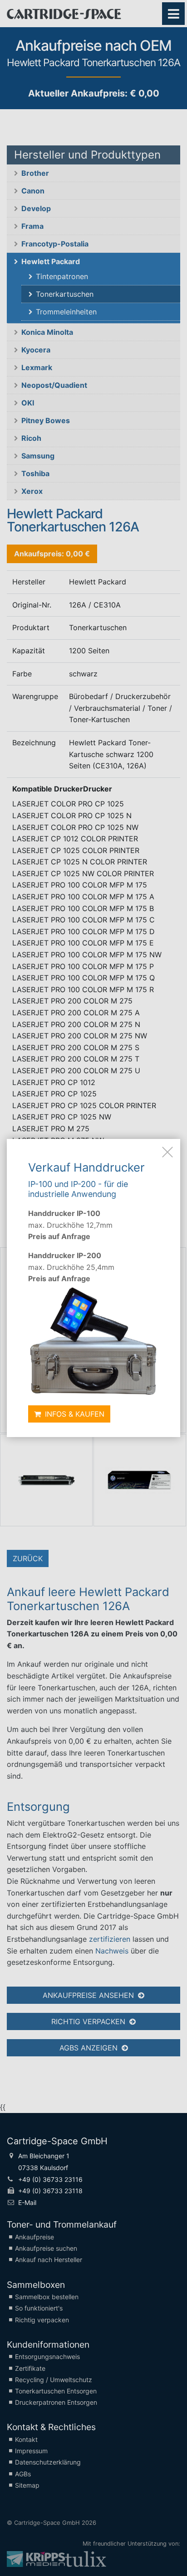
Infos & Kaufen (74, 1414)
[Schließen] (167, 1152)
